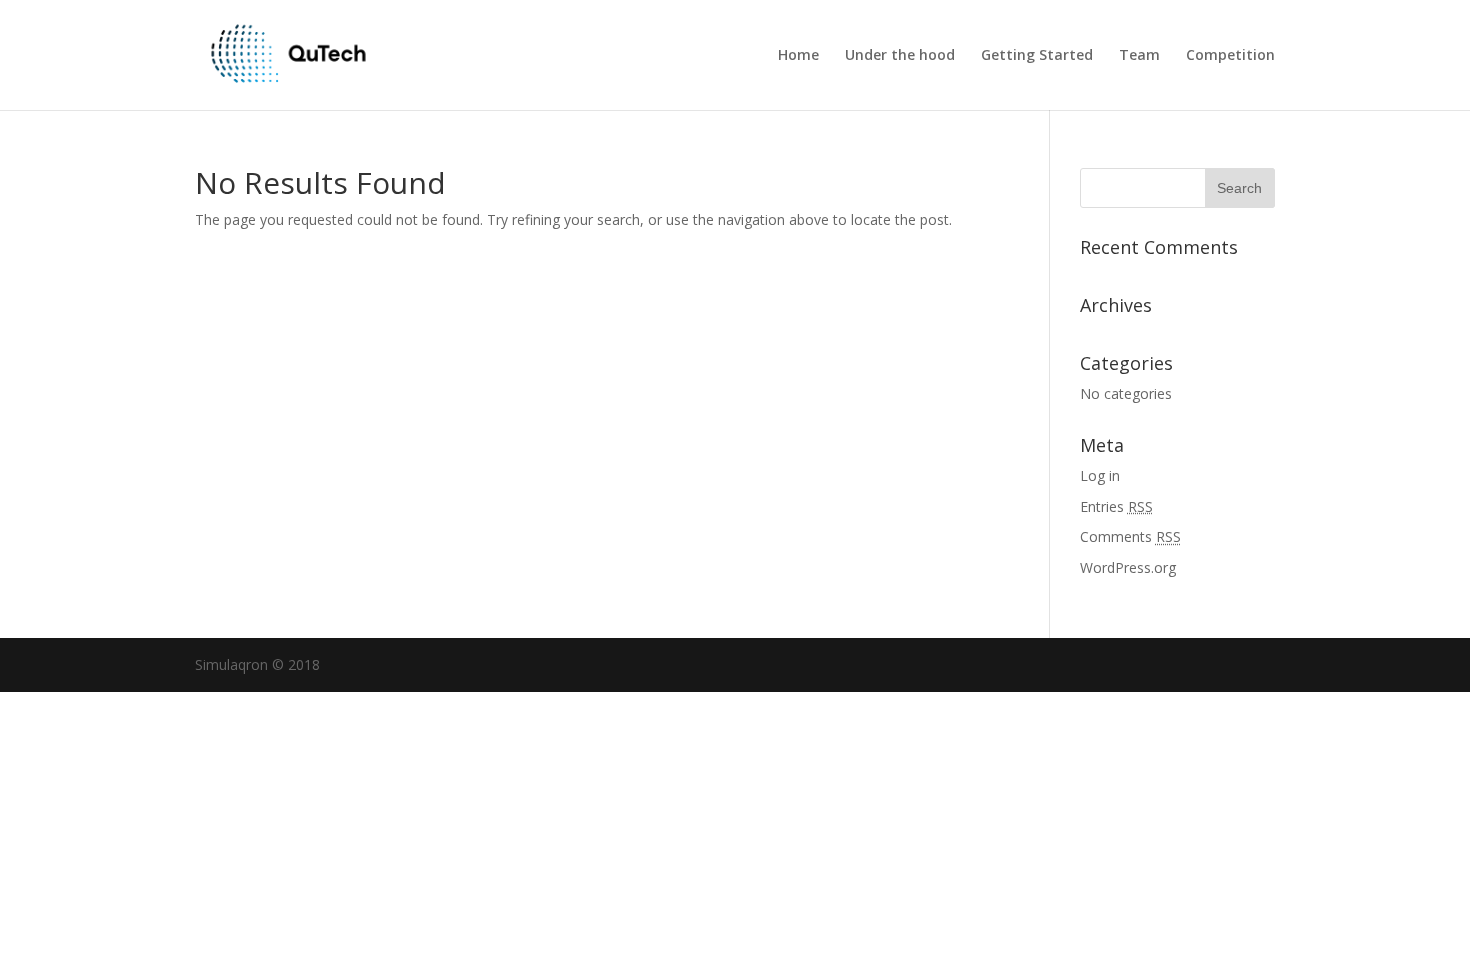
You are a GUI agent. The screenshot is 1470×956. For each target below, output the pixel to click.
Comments (1130, 536)
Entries (1116, 506)
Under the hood (900, 56)
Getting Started (1037, 56)
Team (1139, 56)
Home (798, 56)
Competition (1230, 56)
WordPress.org (1128, 567)
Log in (1100, 475)
